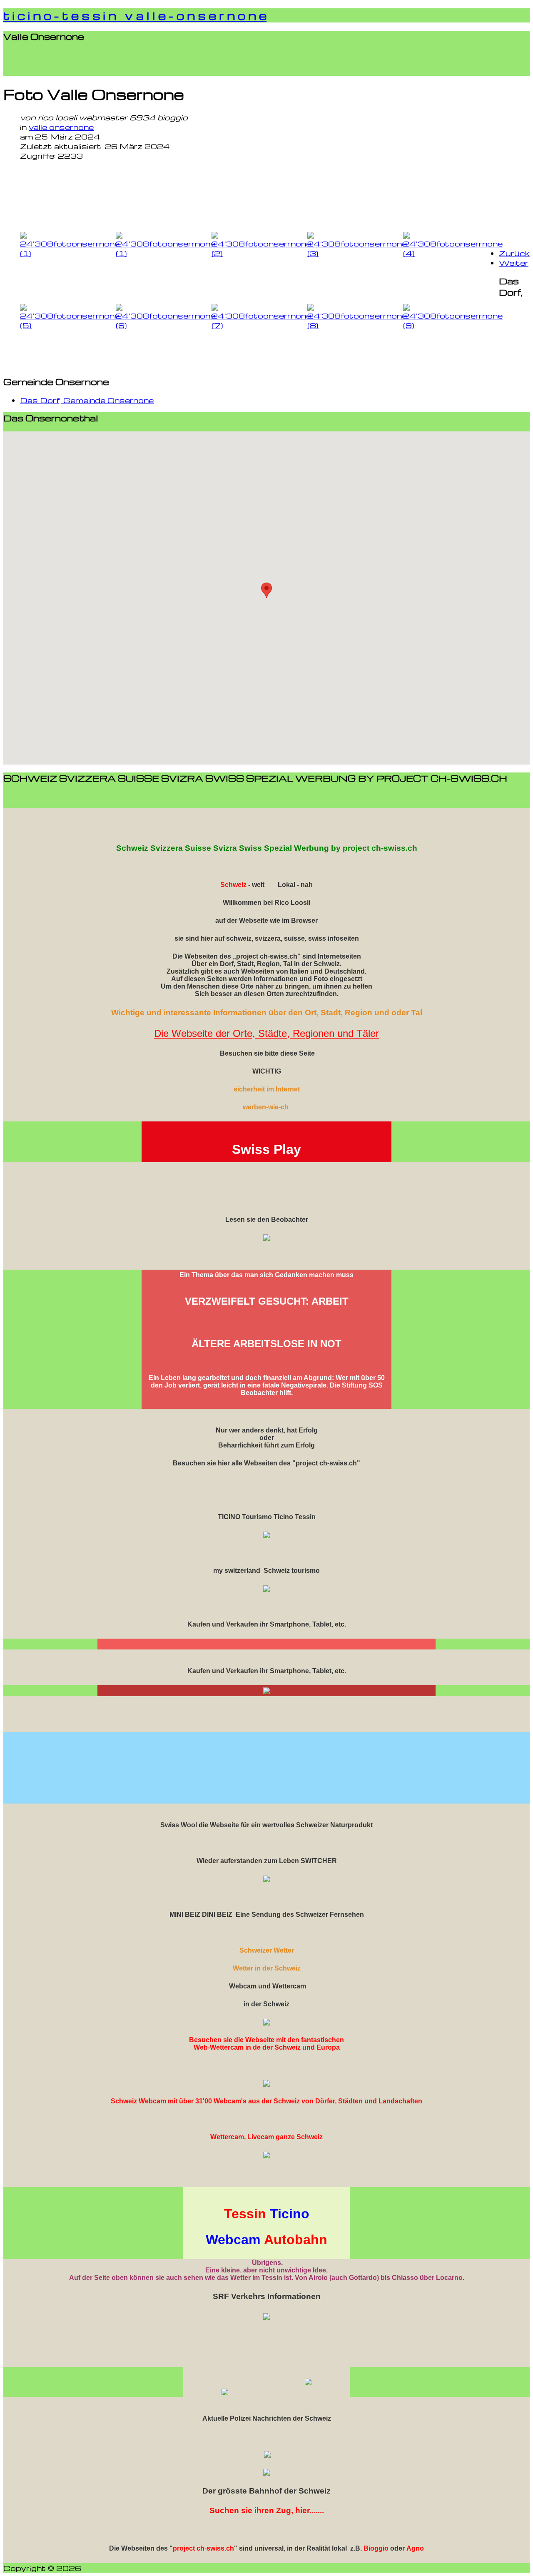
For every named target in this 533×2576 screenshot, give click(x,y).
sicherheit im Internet (267, 1089)
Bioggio (376, 2548)
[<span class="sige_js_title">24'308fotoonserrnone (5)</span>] (70, 325)
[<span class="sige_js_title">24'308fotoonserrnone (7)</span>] (261, 325)
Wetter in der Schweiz (267, 1968)
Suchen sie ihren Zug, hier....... (267, 2510)
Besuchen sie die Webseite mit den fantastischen (266, 2040)
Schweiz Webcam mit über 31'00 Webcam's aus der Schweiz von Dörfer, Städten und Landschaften (266, 2101)
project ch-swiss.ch (203, 2548)
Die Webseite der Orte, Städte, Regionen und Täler (266, 1033)
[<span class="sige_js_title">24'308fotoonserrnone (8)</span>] (357, 325)
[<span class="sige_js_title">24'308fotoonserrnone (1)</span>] (70, 253)
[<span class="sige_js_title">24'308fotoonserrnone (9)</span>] (453, 325)
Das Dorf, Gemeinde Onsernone (87, 400)
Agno (415, 2548)
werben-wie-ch (266, 1107)
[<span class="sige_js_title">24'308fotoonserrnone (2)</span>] (261, 253)
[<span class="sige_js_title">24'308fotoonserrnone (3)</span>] (357, 253)
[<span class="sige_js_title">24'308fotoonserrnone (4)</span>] (453, 253)
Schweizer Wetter (267, 1950)
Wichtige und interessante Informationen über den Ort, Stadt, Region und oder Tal (267, 1013)
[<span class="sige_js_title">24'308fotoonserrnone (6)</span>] (166, 325)
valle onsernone (61, 127)
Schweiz (233, 885)
